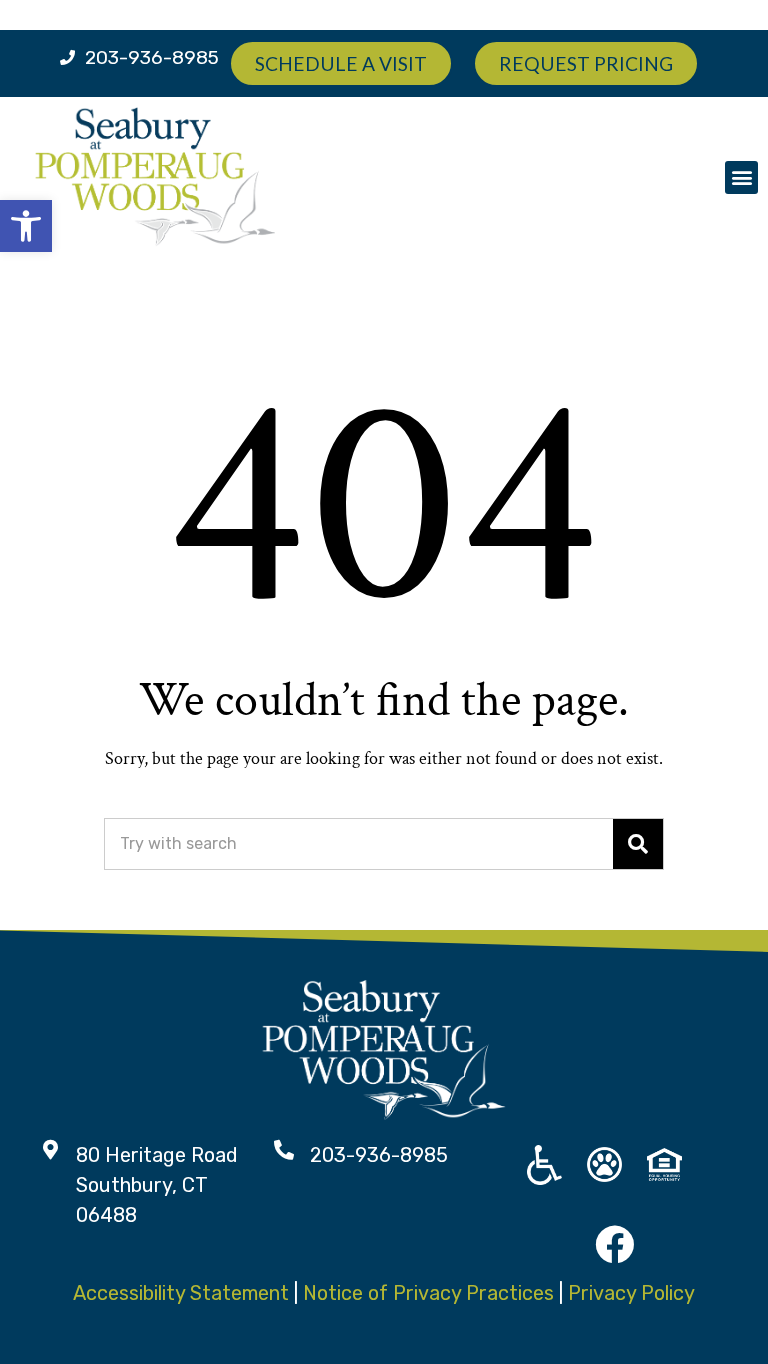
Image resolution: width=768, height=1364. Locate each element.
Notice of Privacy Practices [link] (428, 1293)
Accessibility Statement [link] (181, 1293)
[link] (26, 226)
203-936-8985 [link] (152, 57)
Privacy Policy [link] (631, 1293)
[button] (741, 177)
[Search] (638, 844)
